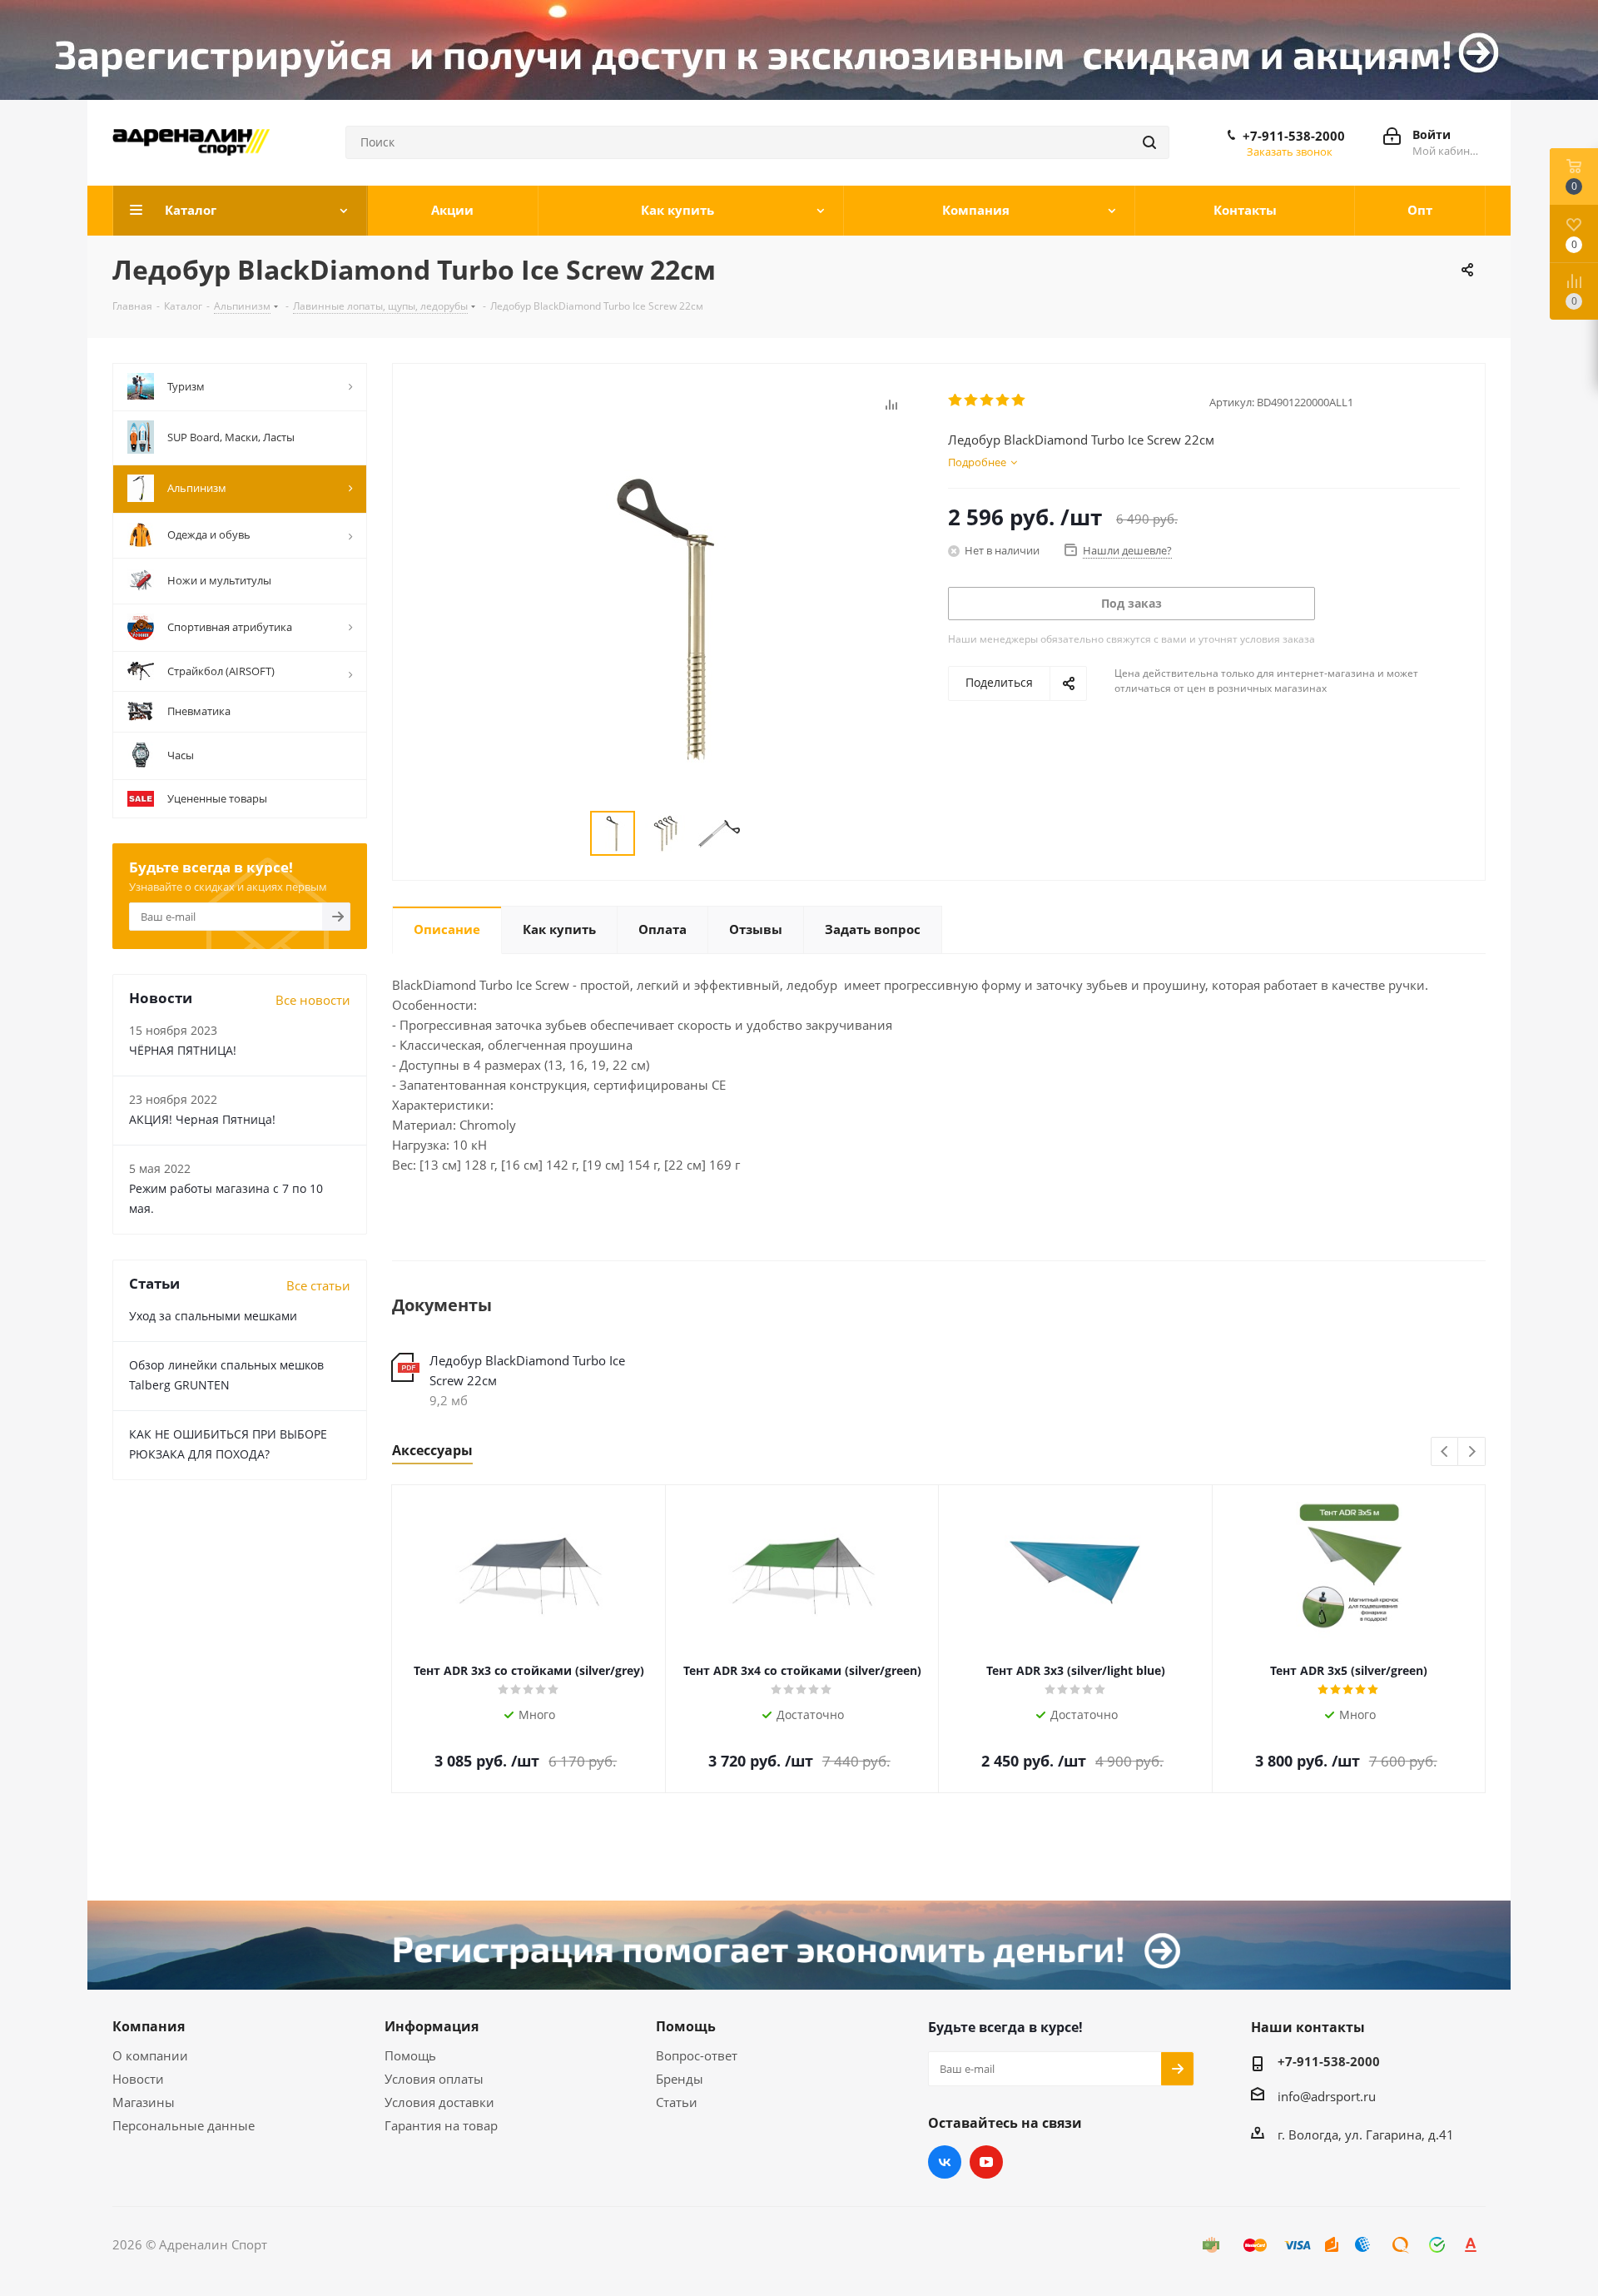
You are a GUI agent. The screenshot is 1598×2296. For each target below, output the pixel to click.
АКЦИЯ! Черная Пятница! (202, 1119)
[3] (988, 400)
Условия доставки (439, 2102)
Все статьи (318, 1285)
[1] (956, 400)
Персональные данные (184, 2125)
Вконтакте (945, 2162)
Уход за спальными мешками (213, 1316)
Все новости (313, 1000)
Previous (1445, 1452)
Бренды (680, 2079)
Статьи (677, 2102)
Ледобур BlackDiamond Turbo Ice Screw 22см (527, 1370)
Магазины (144, 2102)
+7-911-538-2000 (1294, 136)
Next (1472, 1452)
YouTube (986, 2162)
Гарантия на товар (441, 2125)
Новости (138, 2079)
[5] (1019, 400)
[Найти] (1149, 142)
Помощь (410, 2055)
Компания (149, 2026)
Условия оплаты (434, 2079)
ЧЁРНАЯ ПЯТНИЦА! (183, 1050)
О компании (150, 2055)
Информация (432, 2026)
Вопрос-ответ (697, 2055)
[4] (1003, 400)
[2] (972, 400)
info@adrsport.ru (1327, 2096)
